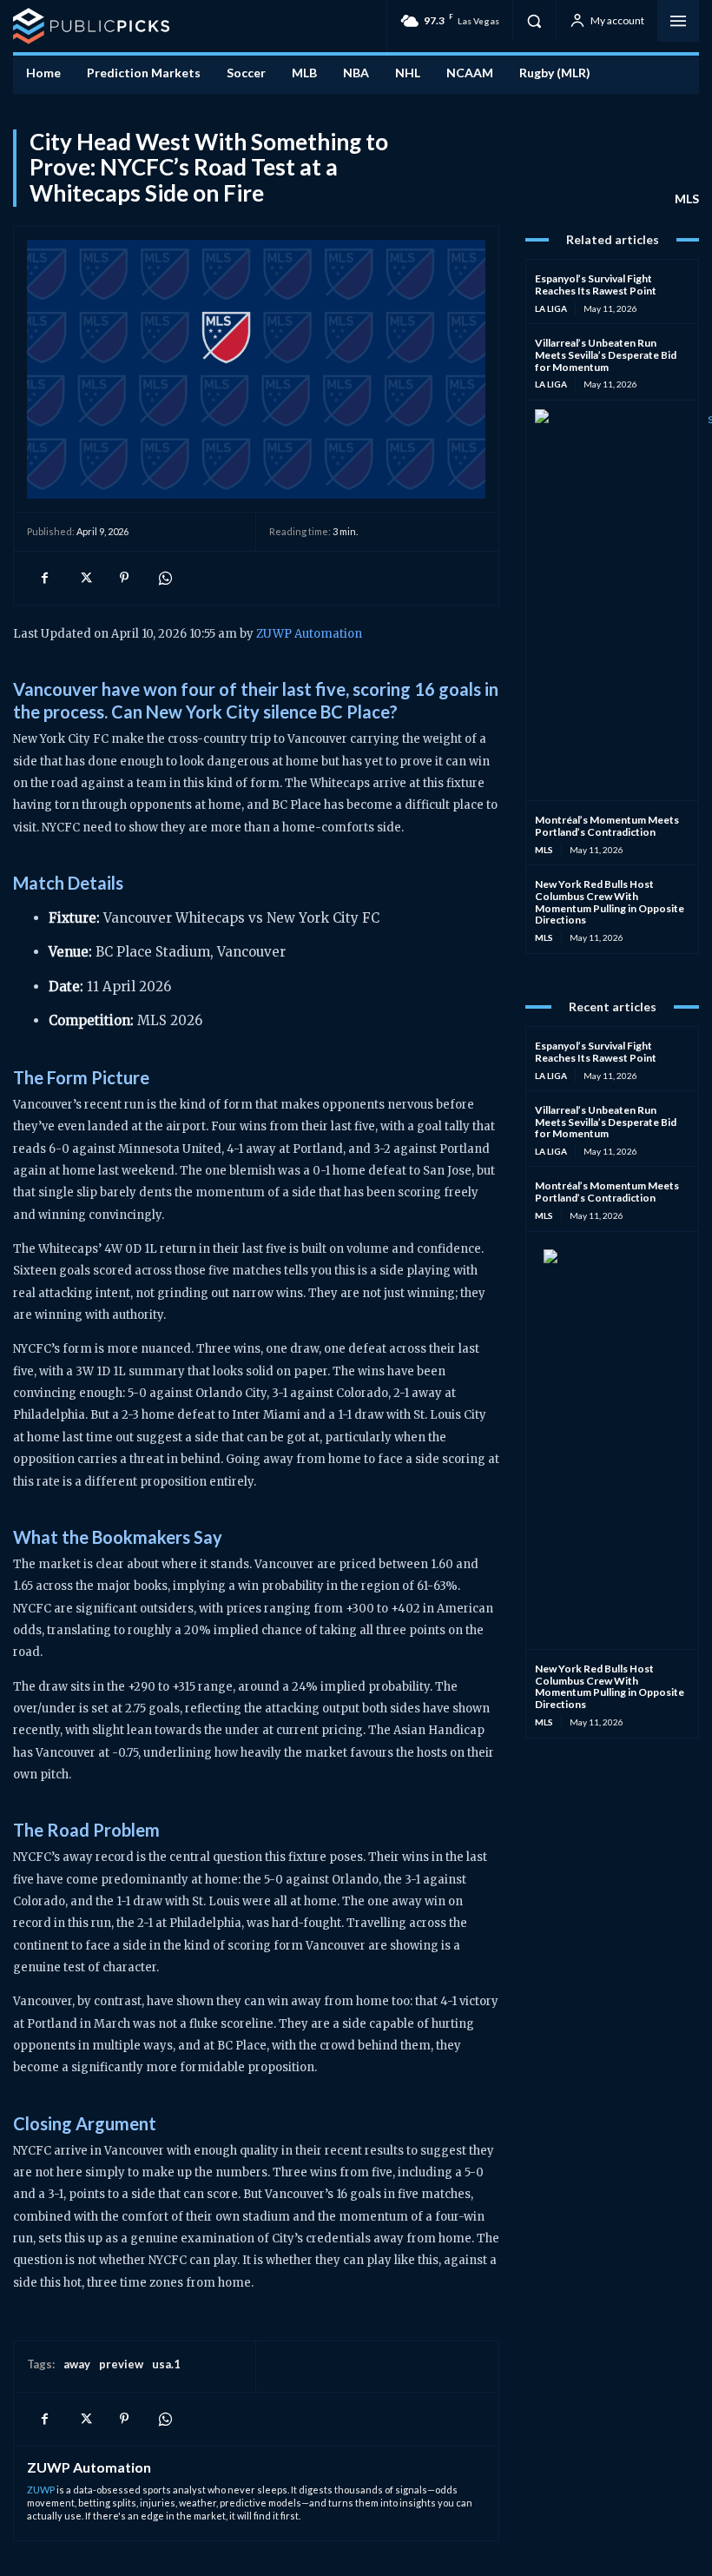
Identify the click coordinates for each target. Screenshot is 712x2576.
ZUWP (41, 2490)
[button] (534, 21)
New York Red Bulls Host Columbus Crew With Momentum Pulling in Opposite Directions (610, 902)
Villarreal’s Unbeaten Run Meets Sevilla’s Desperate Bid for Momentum (606, 355)
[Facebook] (44, 578)
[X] (84, 578)
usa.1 (166, 2364)
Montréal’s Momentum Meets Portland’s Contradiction (607, 826)
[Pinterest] (124, 578)
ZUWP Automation (309, 634)
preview (121, 2364)
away (77, 2364)
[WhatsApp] (164, 578)
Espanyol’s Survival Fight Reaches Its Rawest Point (596, 285)
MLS (687, 199)
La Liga (551, 308)
